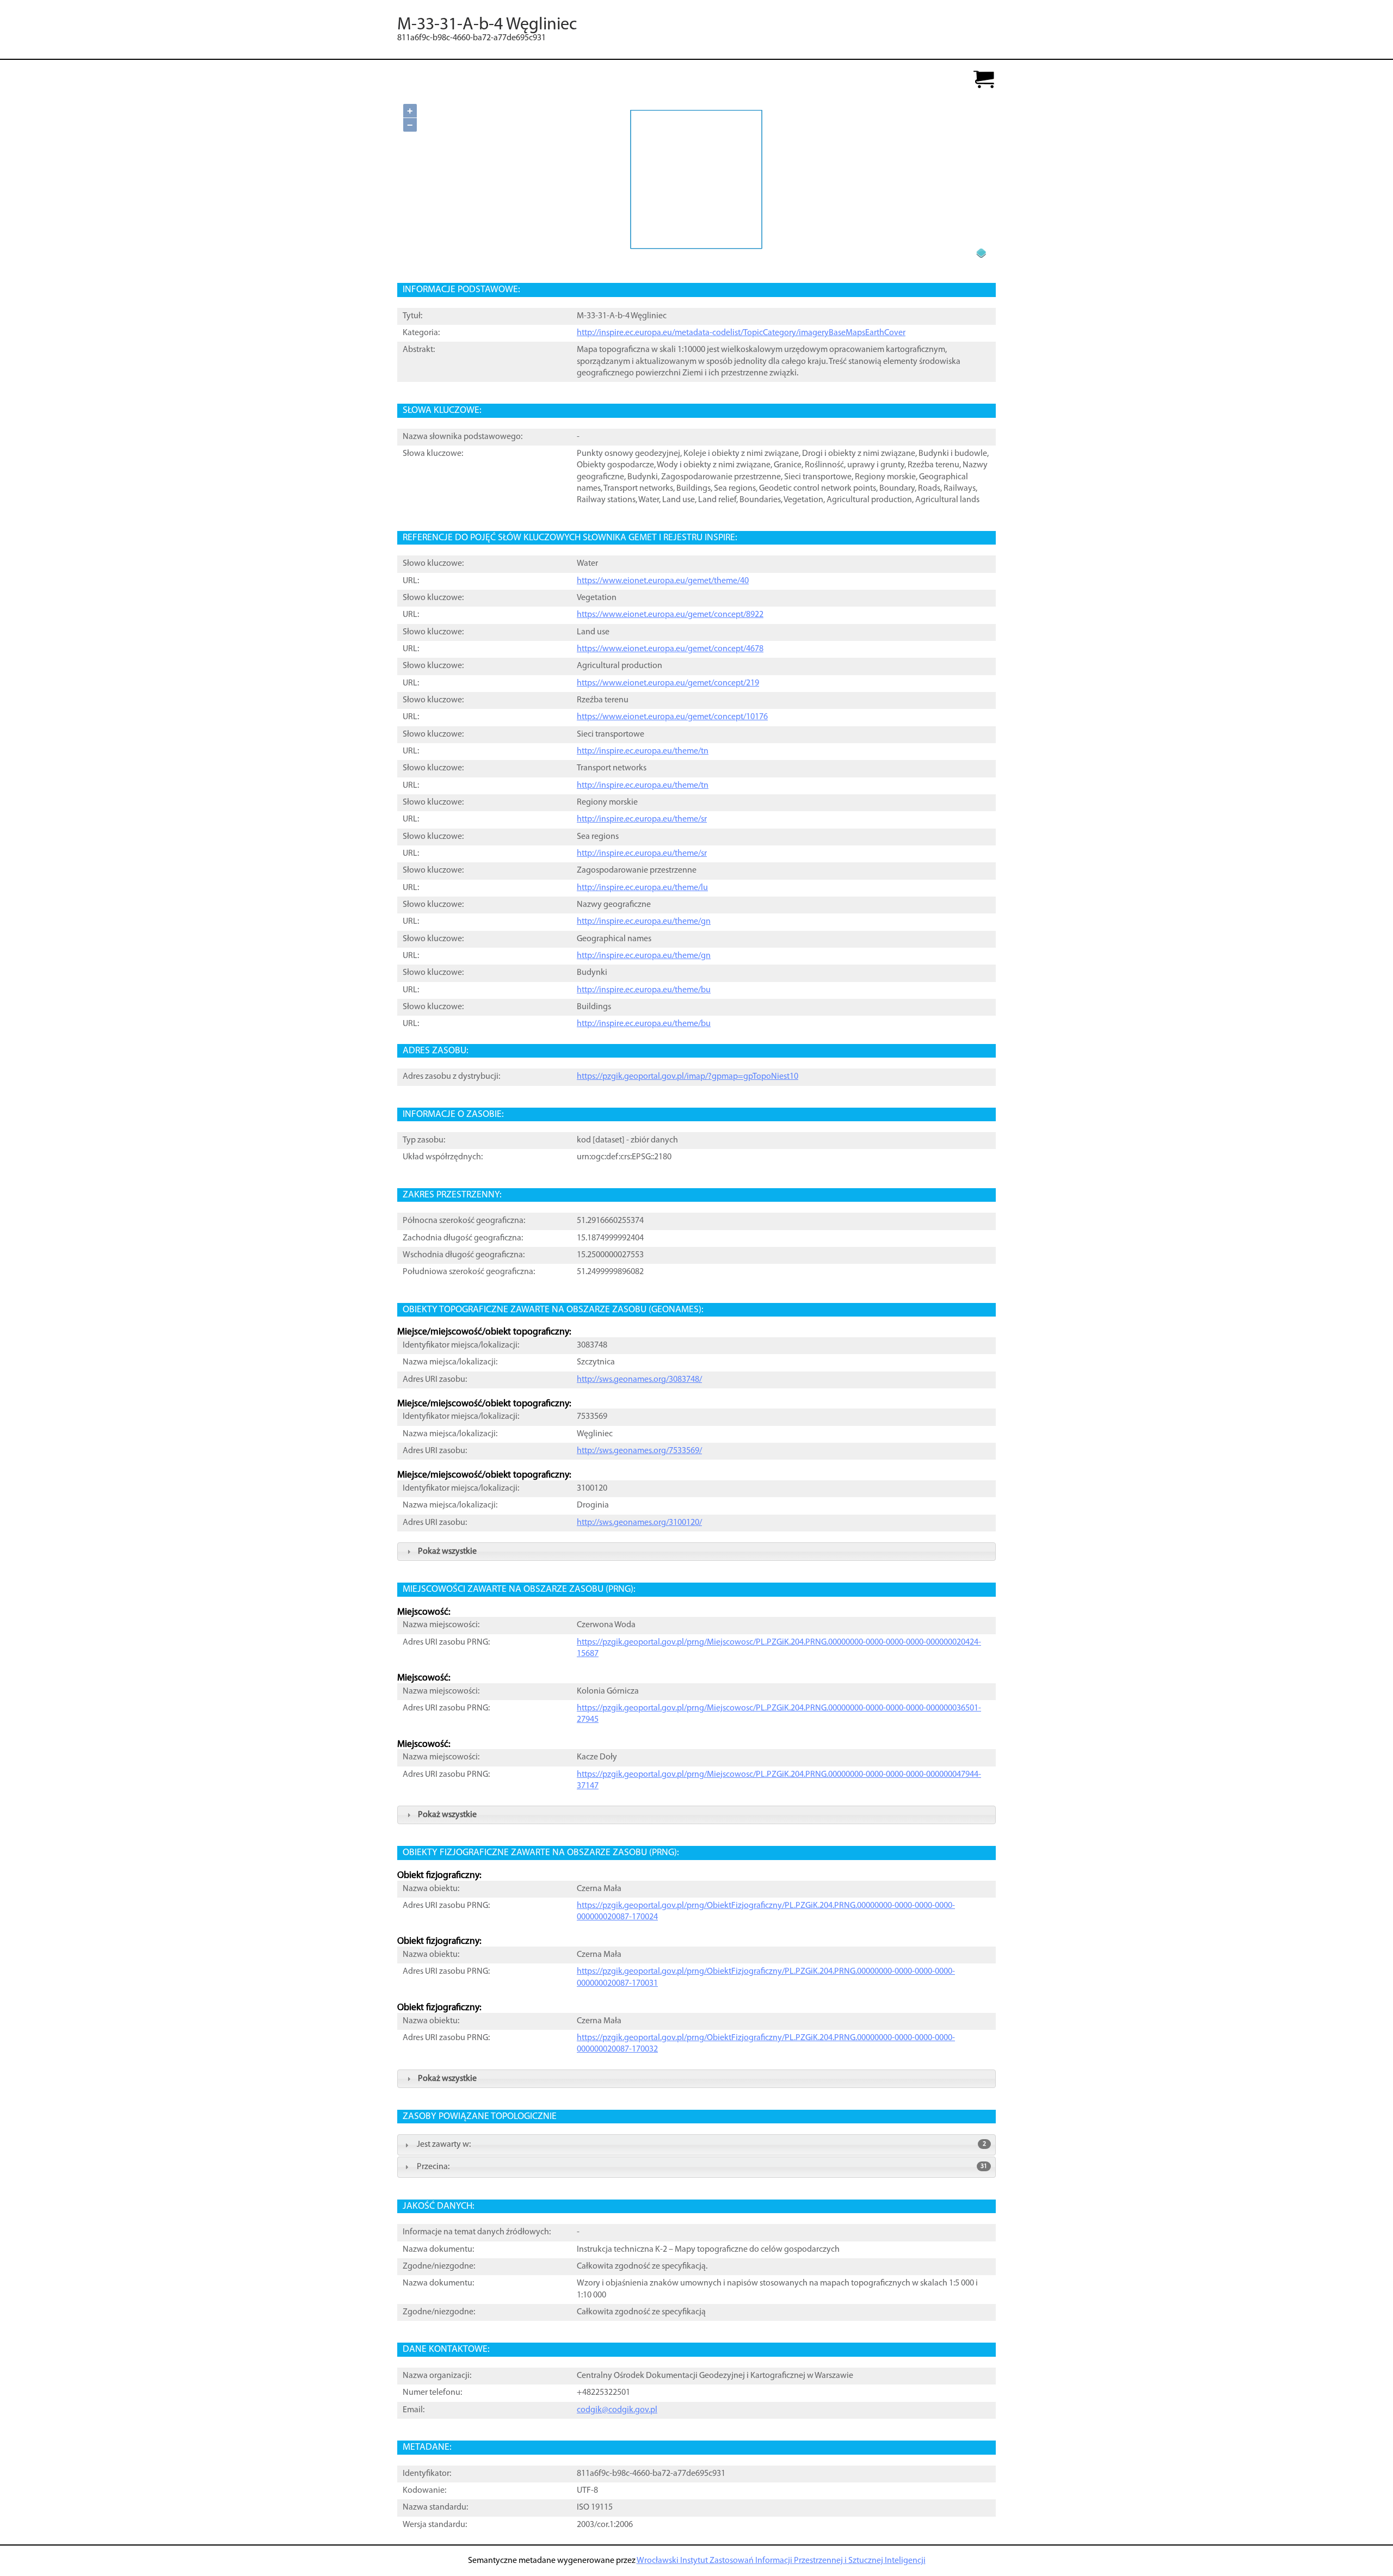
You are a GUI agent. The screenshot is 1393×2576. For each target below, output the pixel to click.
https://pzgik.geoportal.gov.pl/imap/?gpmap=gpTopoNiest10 (688, 1077)
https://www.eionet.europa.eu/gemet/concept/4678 (670, 649)
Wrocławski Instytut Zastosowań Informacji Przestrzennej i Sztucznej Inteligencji (781, 2561)
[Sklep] (984, 80)
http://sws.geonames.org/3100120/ (639, 1523)
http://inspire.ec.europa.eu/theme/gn (644, 922)
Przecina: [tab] (702, 2167)
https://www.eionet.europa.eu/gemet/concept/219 (668, 683)
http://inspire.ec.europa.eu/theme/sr (642, 819)
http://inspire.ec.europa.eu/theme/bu (644, 990)
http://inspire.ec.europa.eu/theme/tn (643, 751)
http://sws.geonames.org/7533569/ (639, 1451)
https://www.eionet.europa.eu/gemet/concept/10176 (672, 717)
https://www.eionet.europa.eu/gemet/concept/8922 (670, 615)
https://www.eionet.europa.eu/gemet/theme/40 (663, 581)
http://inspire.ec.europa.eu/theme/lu (642, 888)
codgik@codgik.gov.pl (617, 2410)
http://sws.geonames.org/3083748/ (639, 1380)
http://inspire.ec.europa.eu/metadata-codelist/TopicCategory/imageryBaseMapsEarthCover (741, 333)
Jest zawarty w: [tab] (701, 2145)
